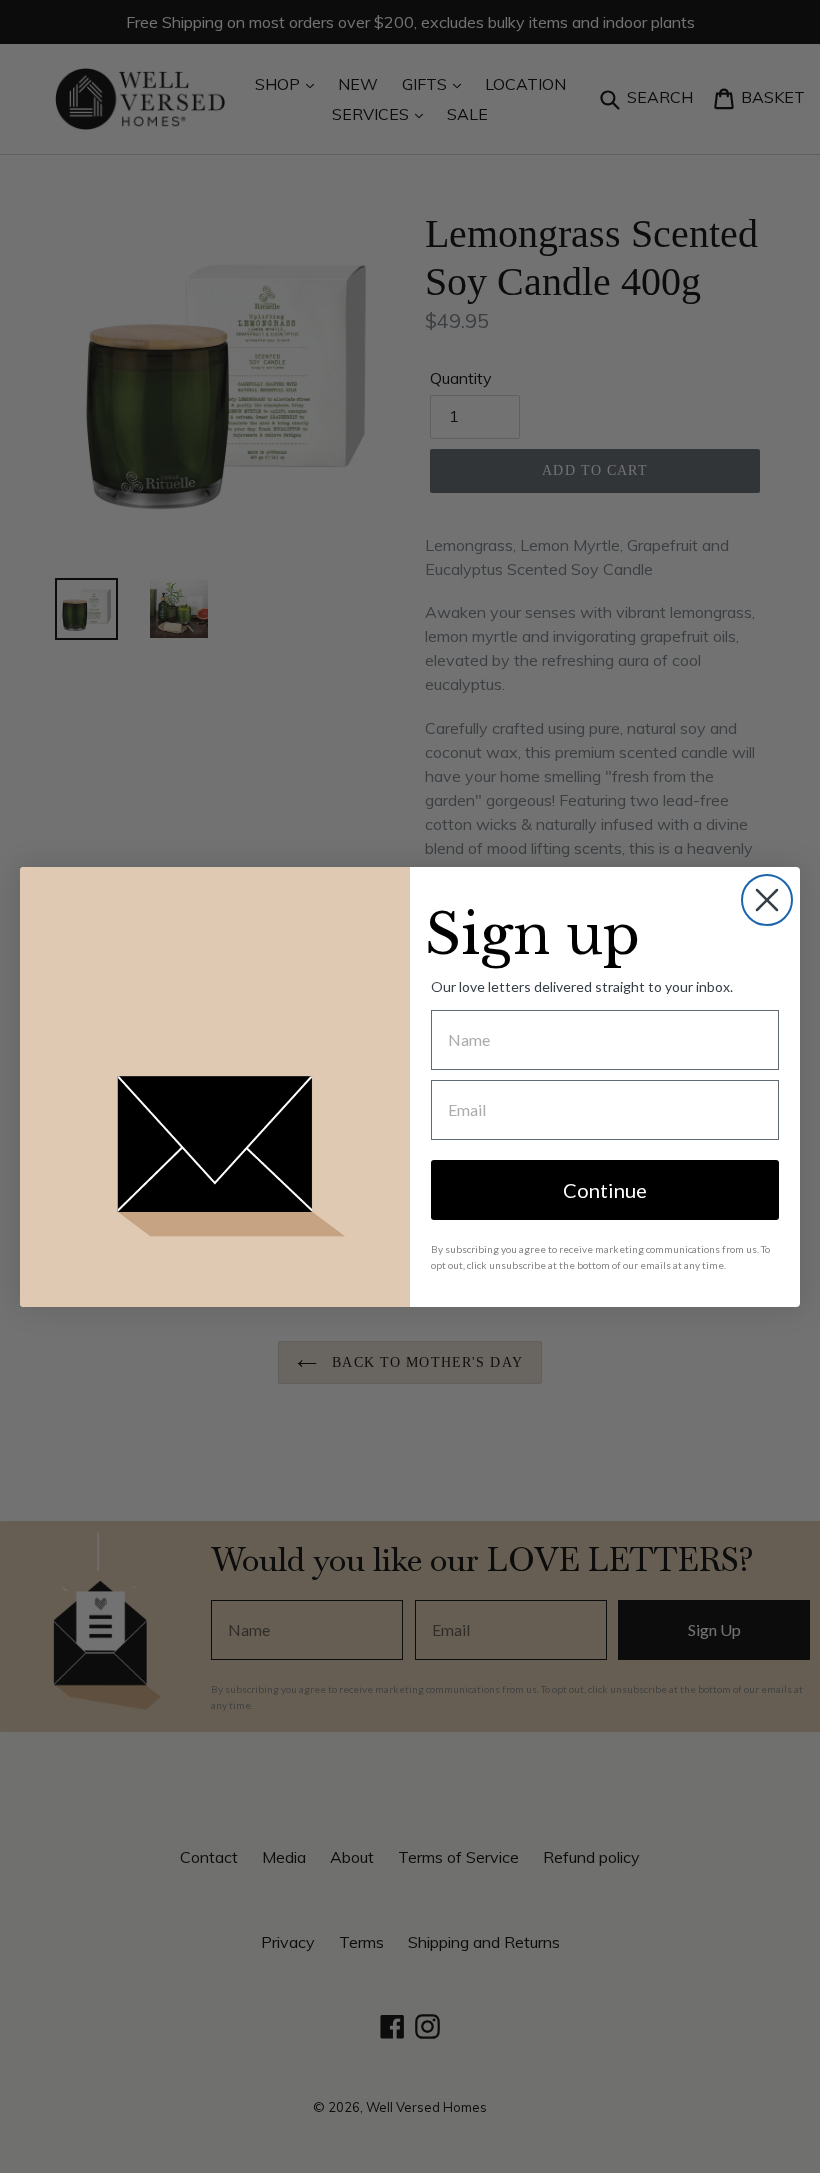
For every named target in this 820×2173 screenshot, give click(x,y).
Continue (605, 1190)
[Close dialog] (767, 900)
